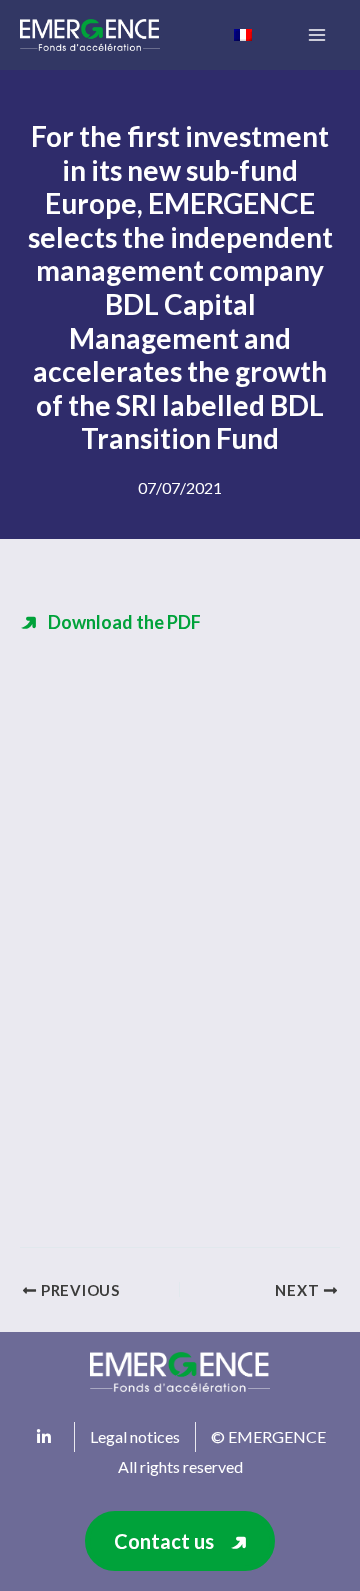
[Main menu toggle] (316, 35)
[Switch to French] (243, 33)
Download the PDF (124, 622)
